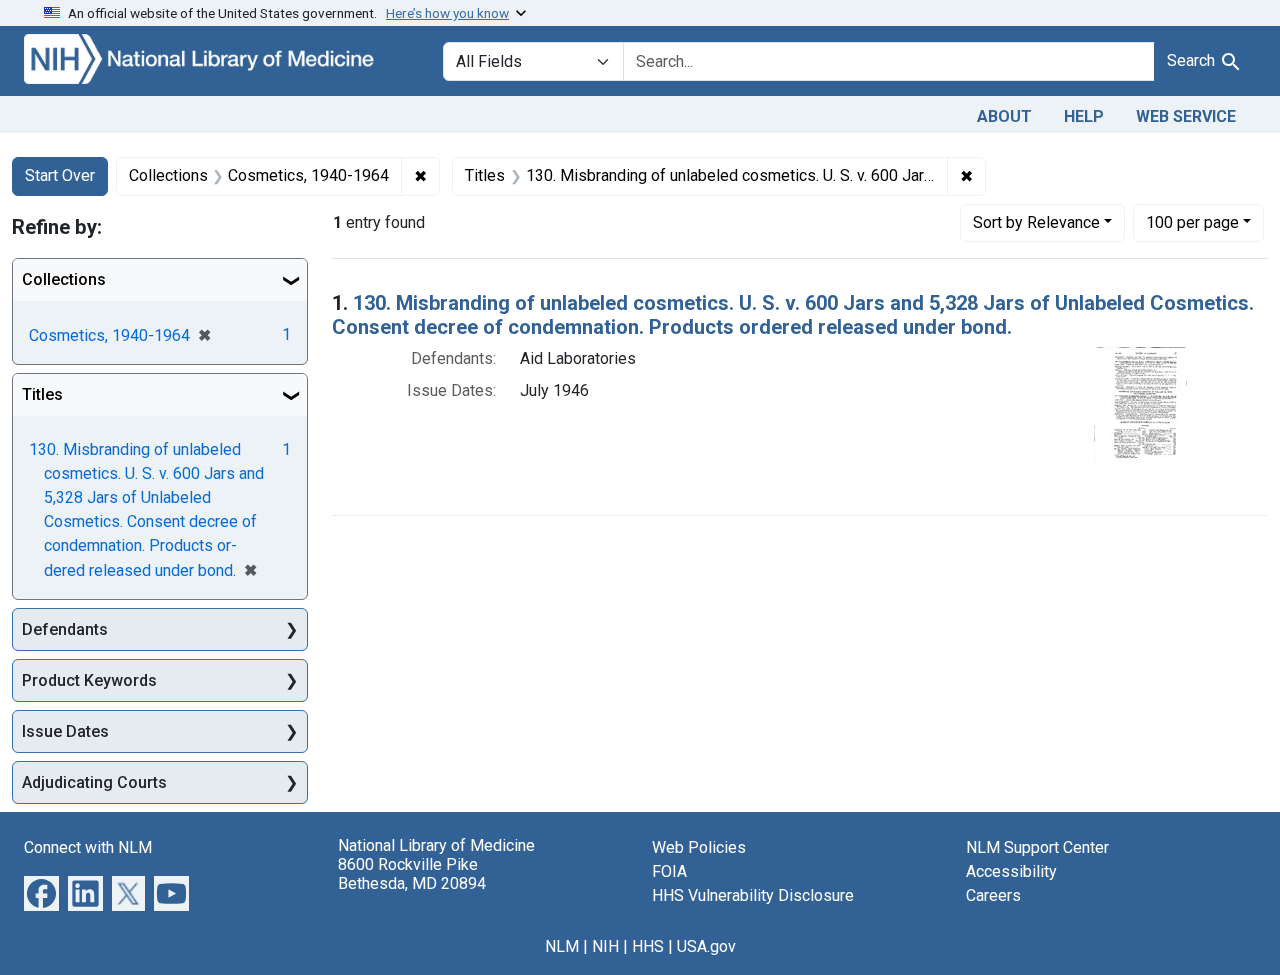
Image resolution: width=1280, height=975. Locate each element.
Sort (1036, 222)
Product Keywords (89, 680)
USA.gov (706, 946)
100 (1192, 222)
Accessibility (1011, 871)
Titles (42, 394)
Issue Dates (65, 731)
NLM (562, 946)
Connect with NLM (88, 847)
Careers (993, 895)
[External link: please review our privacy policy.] (41, 892)
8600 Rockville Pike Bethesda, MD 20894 (412, 874)
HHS (648, 946)
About (1004, 116)
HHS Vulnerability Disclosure (753, 895)
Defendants (65, 629)
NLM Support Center (1037, 847)
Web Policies (699, 847)
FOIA (669, 871)
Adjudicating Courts (94, 782)
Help (1084, 116)
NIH (605, 946)
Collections (64, 279)
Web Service (1186, 116)
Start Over (60, 175)
